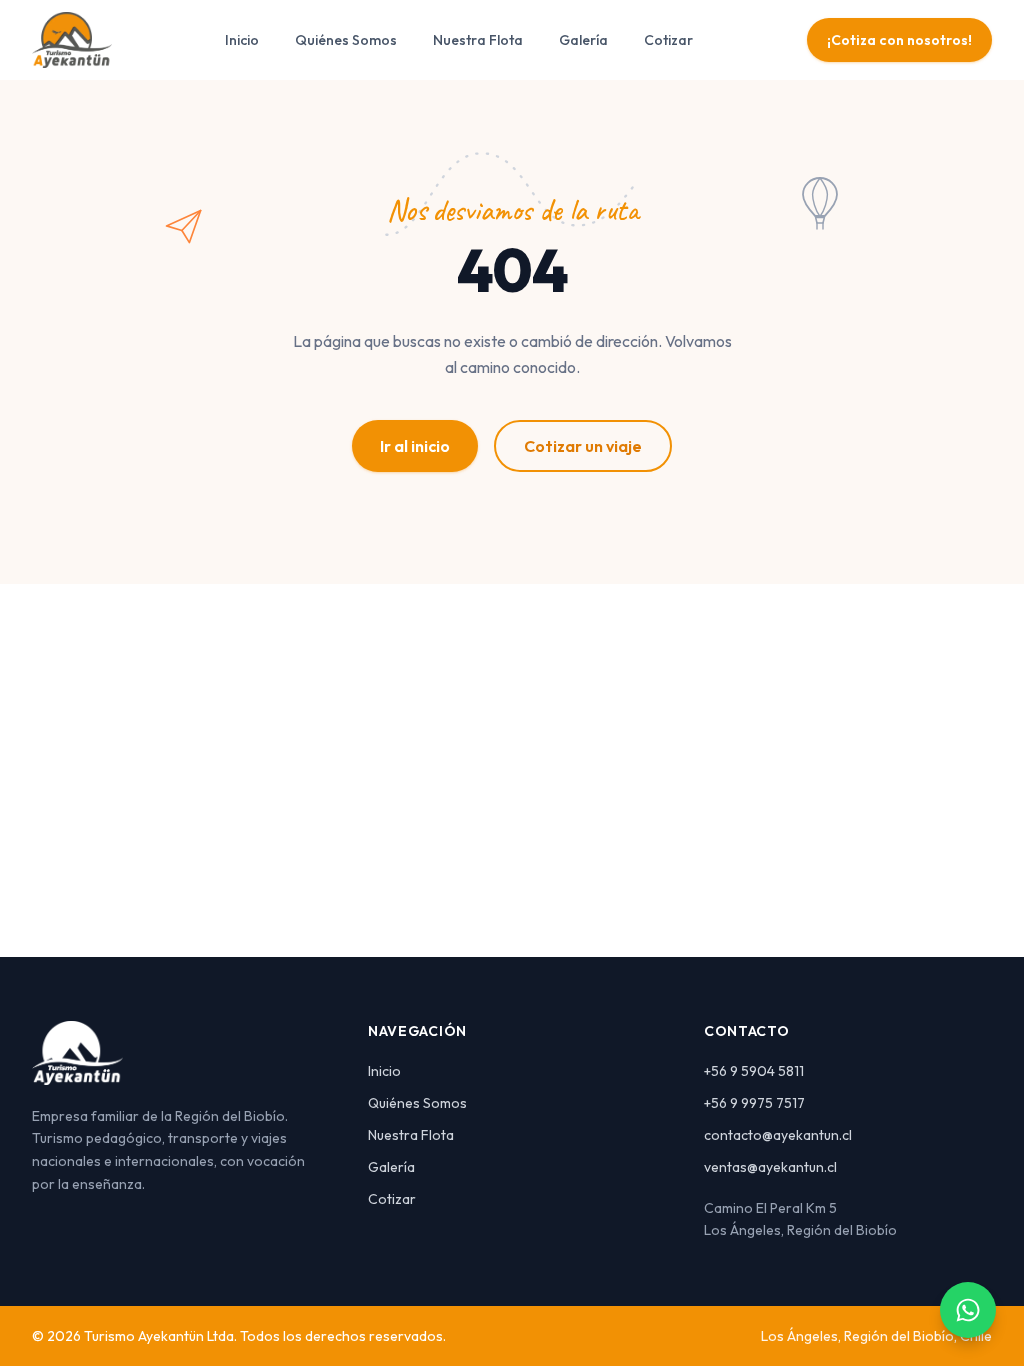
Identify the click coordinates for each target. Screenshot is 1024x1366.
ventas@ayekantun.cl (770, 1167)
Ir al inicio (415, 446)
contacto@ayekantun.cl (778, 1135)
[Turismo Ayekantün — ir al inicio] (72, 40)
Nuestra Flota (478, 40)
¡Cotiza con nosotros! (899, 40)
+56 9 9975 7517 (754, 1103)
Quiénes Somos (346, 40)
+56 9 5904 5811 (754, 1071)
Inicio (242, 40)
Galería (583, 40)
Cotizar (668, 40)
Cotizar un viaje (583, 446)
